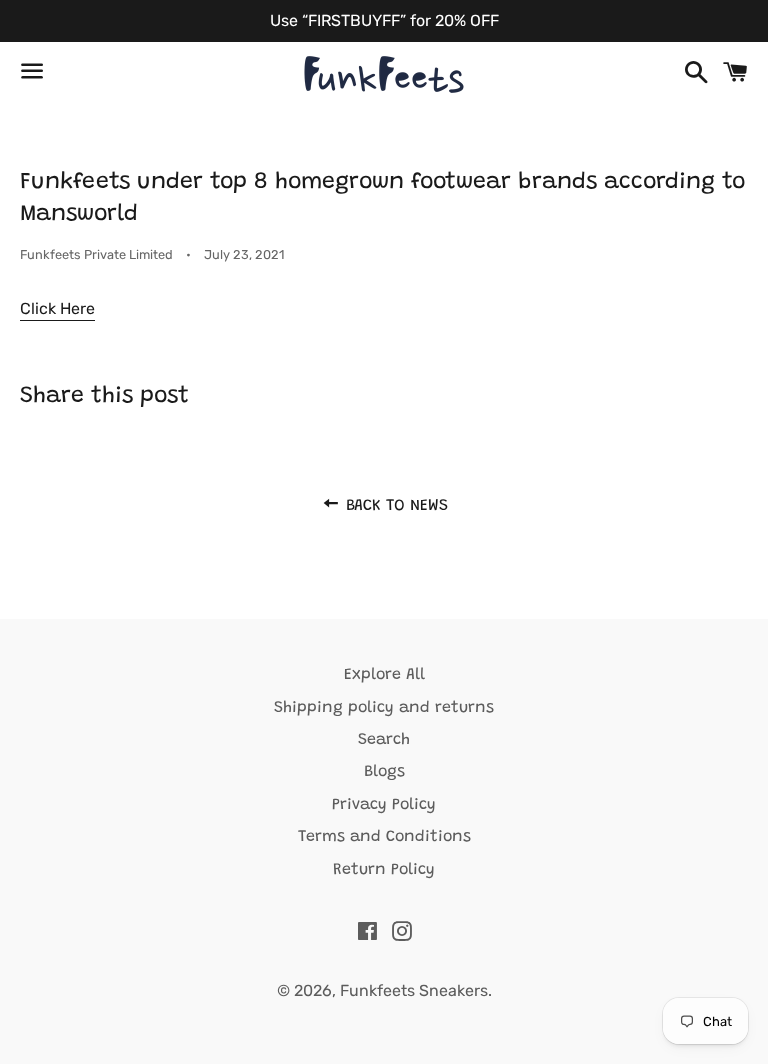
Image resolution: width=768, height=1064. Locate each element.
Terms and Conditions (384, 837)
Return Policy (384, 870)
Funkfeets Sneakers (414, 990)
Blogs (384, 772)
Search (384, 740)
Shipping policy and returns (384, 708)
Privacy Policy (384, 805)
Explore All (384, 675)
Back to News (394, 506)
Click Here (57, 308)
